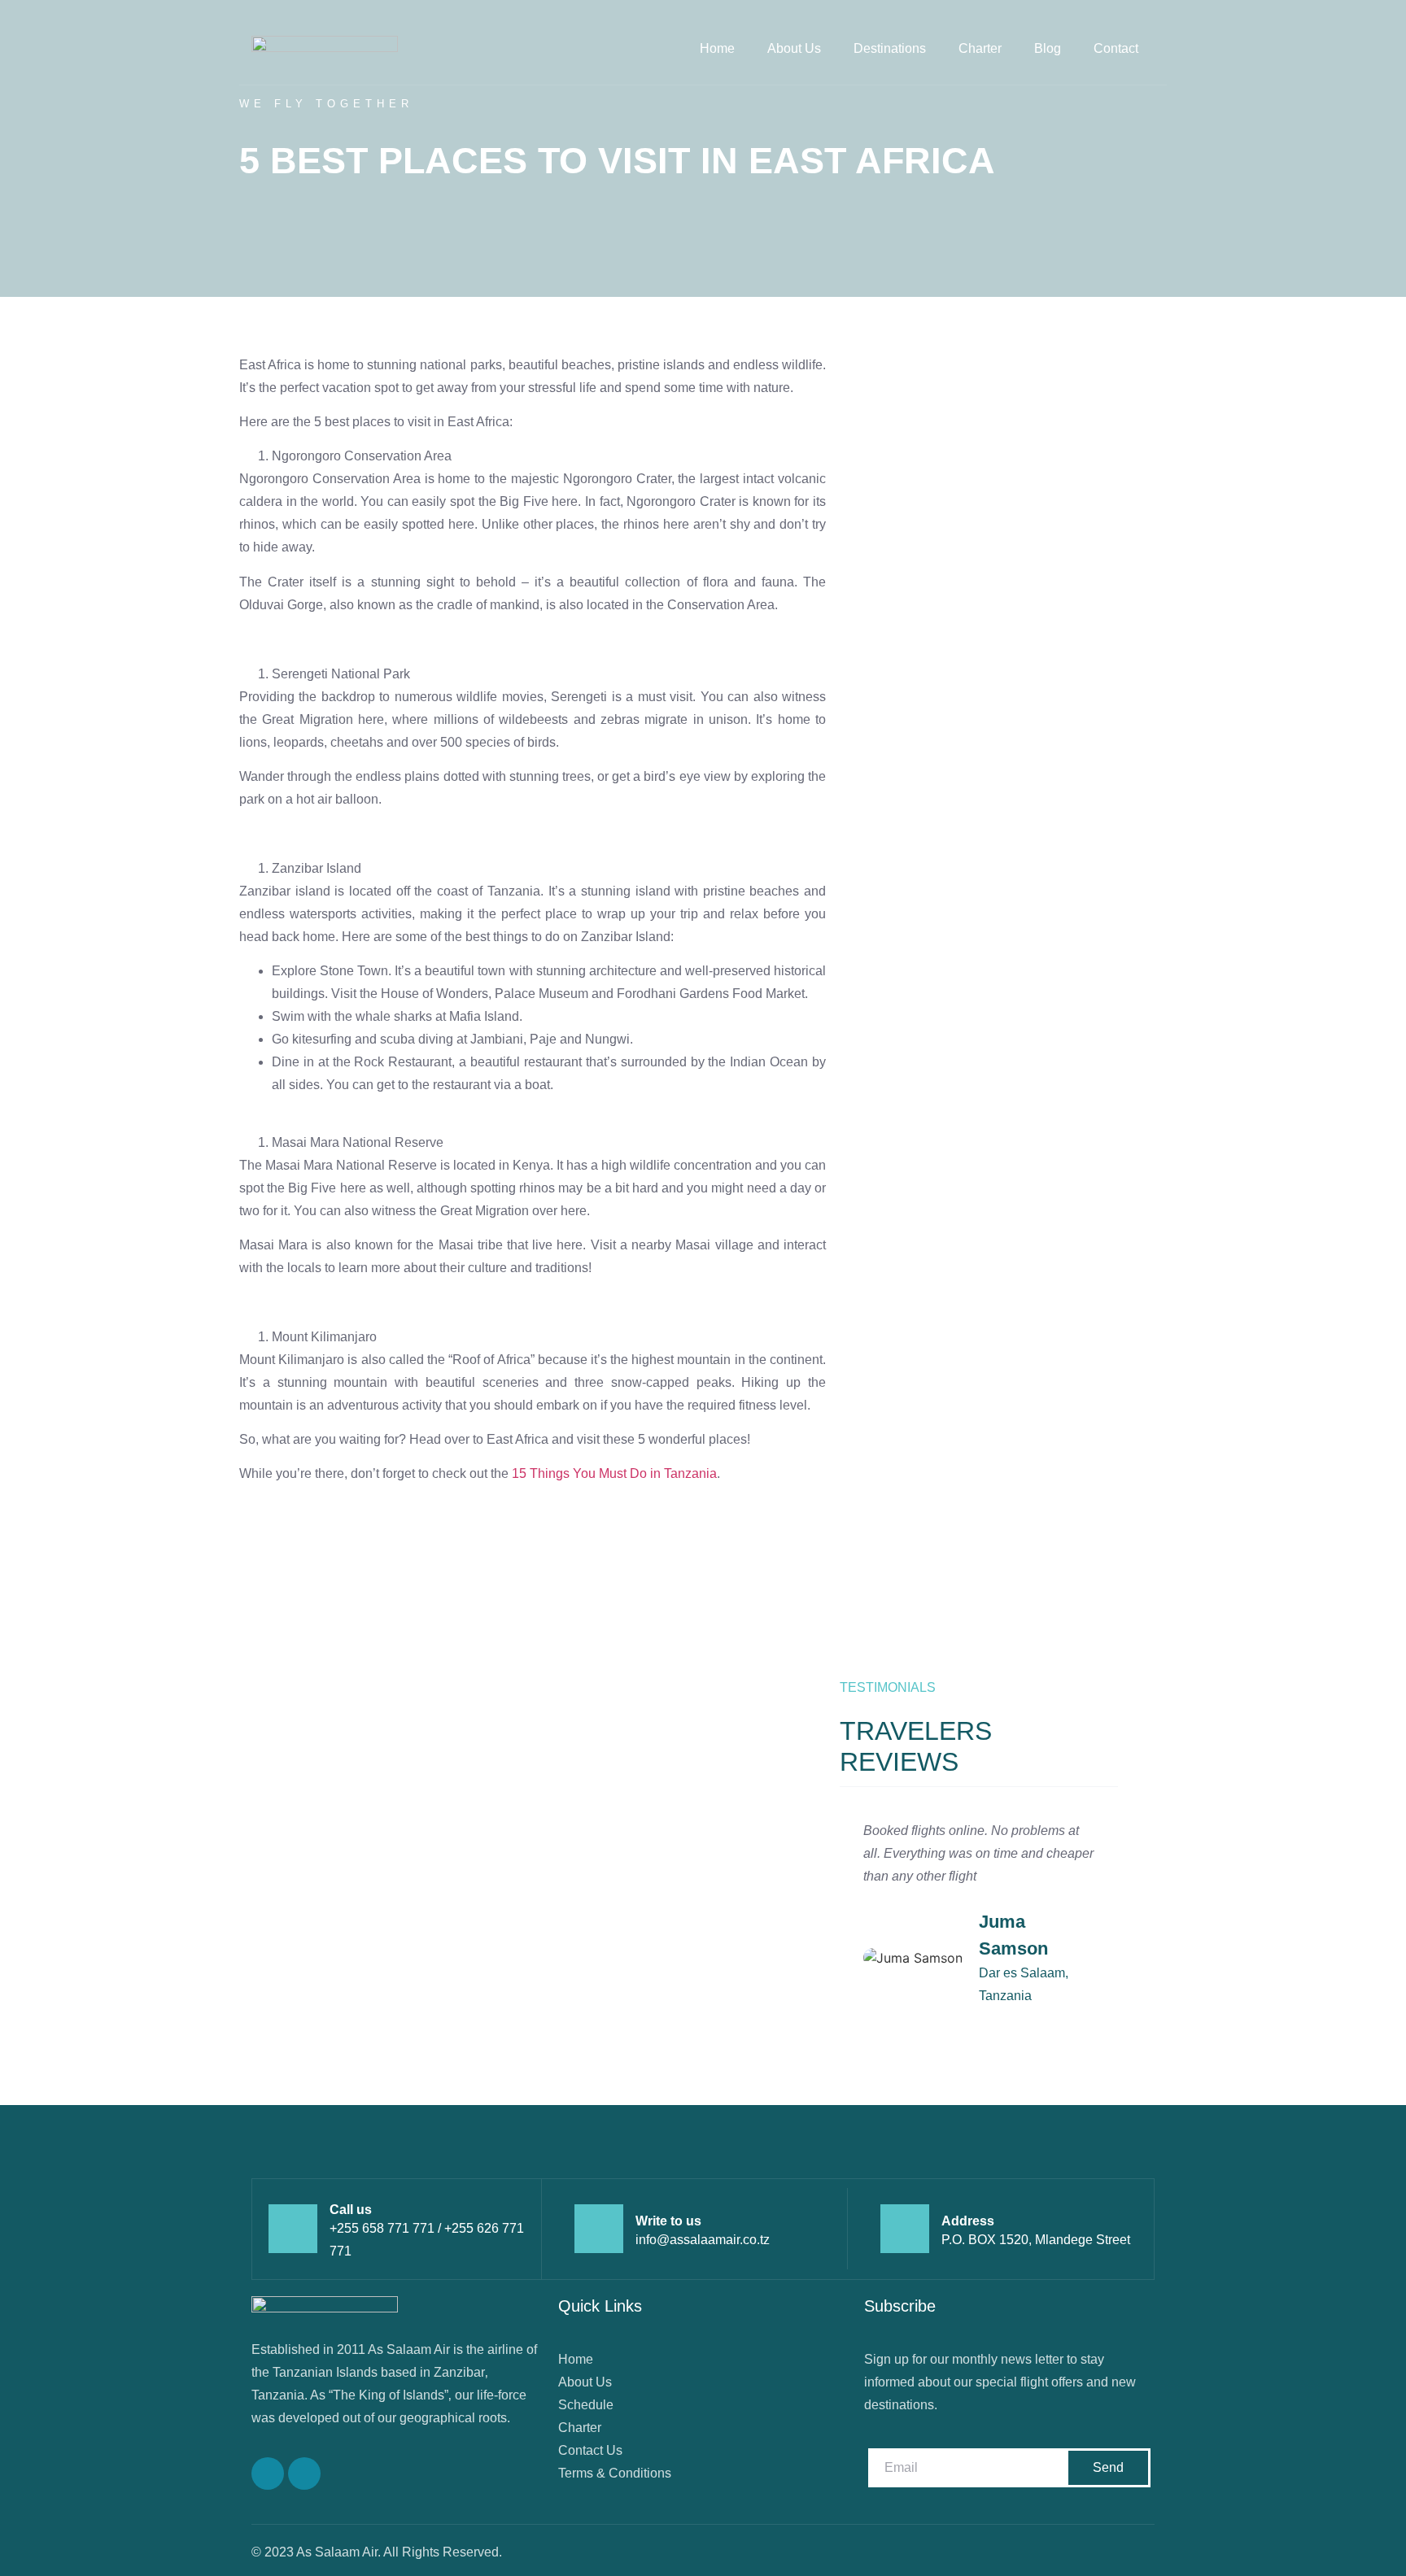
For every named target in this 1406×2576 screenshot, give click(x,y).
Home (717, 48)
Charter (980, 48)
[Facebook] (268, 2474)
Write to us (668, 2221)
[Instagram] (304, 2474)
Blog (1048, 48)
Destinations (890, 48)
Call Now (266, 1755)
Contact (1116, 48)
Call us (351, 2210)
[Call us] (293, 2229)
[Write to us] (599, 2229)
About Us (794, 48)
